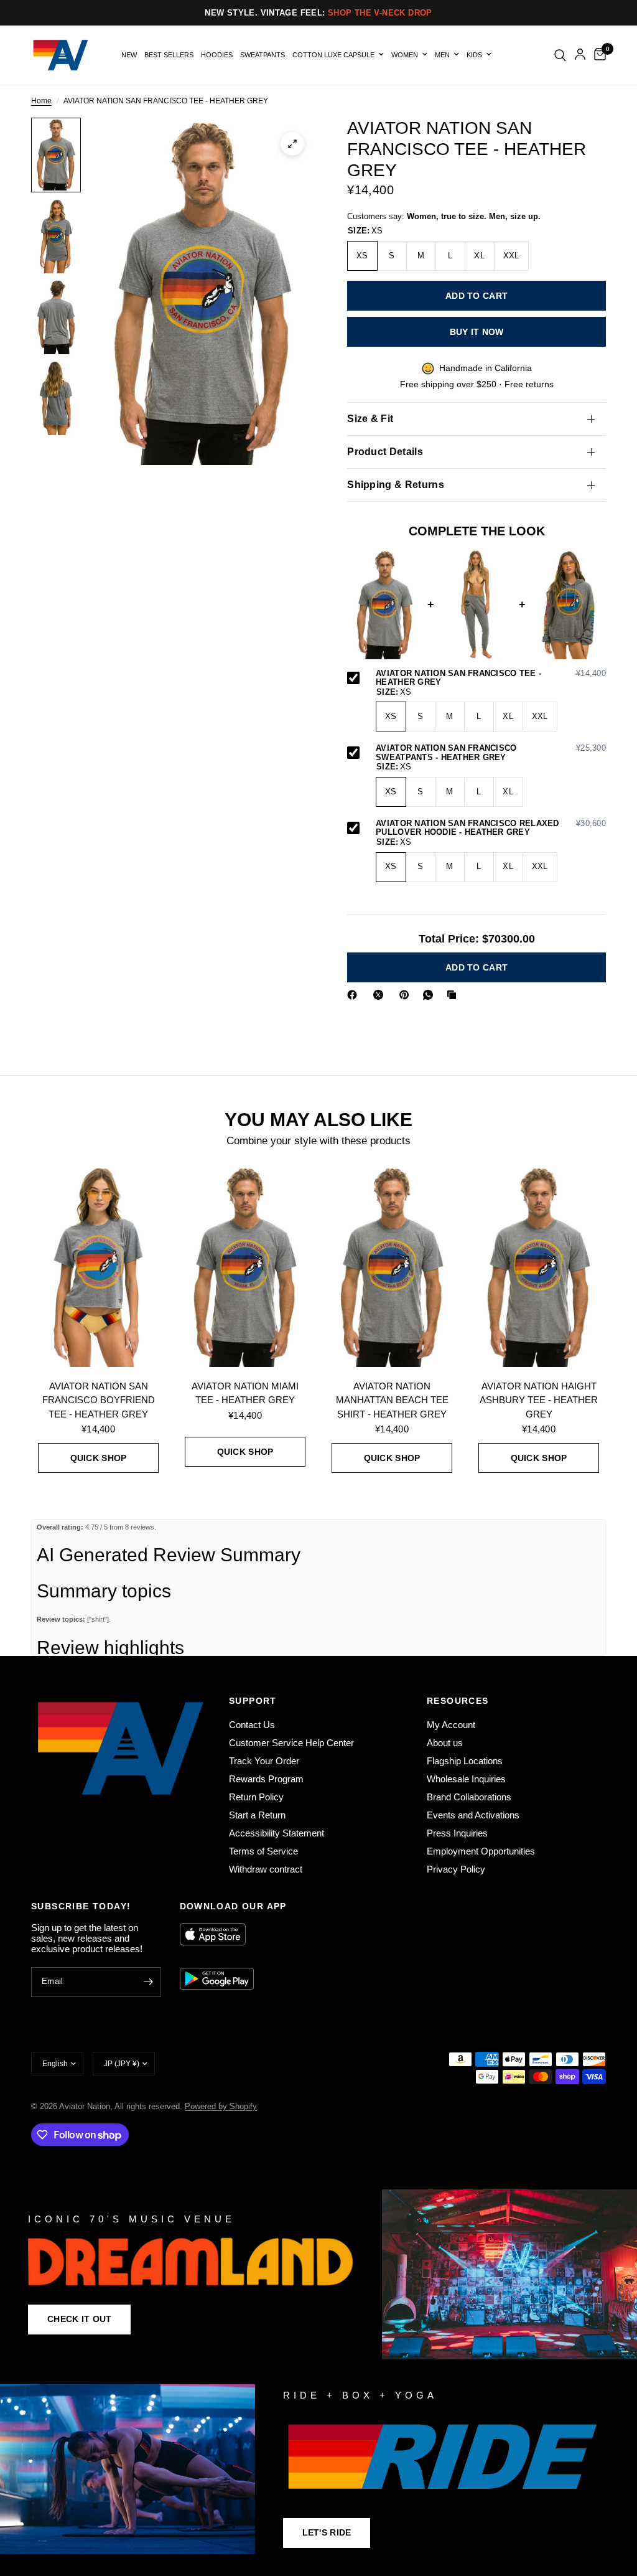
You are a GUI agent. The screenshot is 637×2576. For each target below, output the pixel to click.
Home (41, 101)
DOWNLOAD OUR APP (233, 1906)
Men (442, 55)
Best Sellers (169, 55)
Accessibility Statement (277, 1833)
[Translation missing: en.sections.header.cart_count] (598, 55)
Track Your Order (264, 1761)
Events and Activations (473, 1815)
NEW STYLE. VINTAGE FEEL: (318, 13)
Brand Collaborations (469, 1797)
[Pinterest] (407, 995)
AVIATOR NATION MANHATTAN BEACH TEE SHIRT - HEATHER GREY (392, 1400)
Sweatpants (263, 55)
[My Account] (580, 55)
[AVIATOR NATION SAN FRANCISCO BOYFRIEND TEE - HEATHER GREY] (98, 1266)
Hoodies (217, 55)
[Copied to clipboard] (454, 995)
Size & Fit (370, 419)
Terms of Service (263, 1851)
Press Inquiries (457, 1833)
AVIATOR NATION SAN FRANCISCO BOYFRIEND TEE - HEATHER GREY (99, 1400)
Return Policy (256, 1797)
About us (445, 1743)
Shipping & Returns (396, 485)
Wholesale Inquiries (466, 1779)
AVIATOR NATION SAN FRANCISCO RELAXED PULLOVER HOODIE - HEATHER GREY (491, 828)
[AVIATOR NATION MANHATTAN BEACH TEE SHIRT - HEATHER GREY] (392, 1266)
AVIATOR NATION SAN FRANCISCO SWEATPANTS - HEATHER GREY (491, 753)
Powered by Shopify (221, 2106)
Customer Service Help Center (291, 1743)
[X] (381, 995)
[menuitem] (129, 55)
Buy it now (477, 332)
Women (405, 55)
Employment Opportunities (481, 1851)
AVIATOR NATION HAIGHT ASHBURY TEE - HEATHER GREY (539, 1400)
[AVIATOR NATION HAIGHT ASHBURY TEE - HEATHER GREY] (539, 1266)
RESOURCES (458, 1701)
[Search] (560, 55)
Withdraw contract (266, 1869)
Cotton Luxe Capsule (333, 55)
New (129, 55)
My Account (451, 1725)
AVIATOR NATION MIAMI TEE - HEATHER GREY (245, 1393)
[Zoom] (292, 144)
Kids (474, 55)
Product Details (385, 452)
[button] (79, 2320)
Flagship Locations (465, 1761)
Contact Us (252, 1725)
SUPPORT (253, 1701)
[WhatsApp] (430, 995)
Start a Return (257, 1815)
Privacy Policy (456, 1869)
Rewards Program (266, 1779)
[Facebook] (355, 995)
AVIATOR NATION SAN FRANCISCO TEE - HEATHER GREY (491, 678)
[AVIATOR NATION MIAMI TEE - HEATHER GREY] (245, 1266)
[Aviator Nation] (318, 2274)
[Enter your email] (149, 1982)
